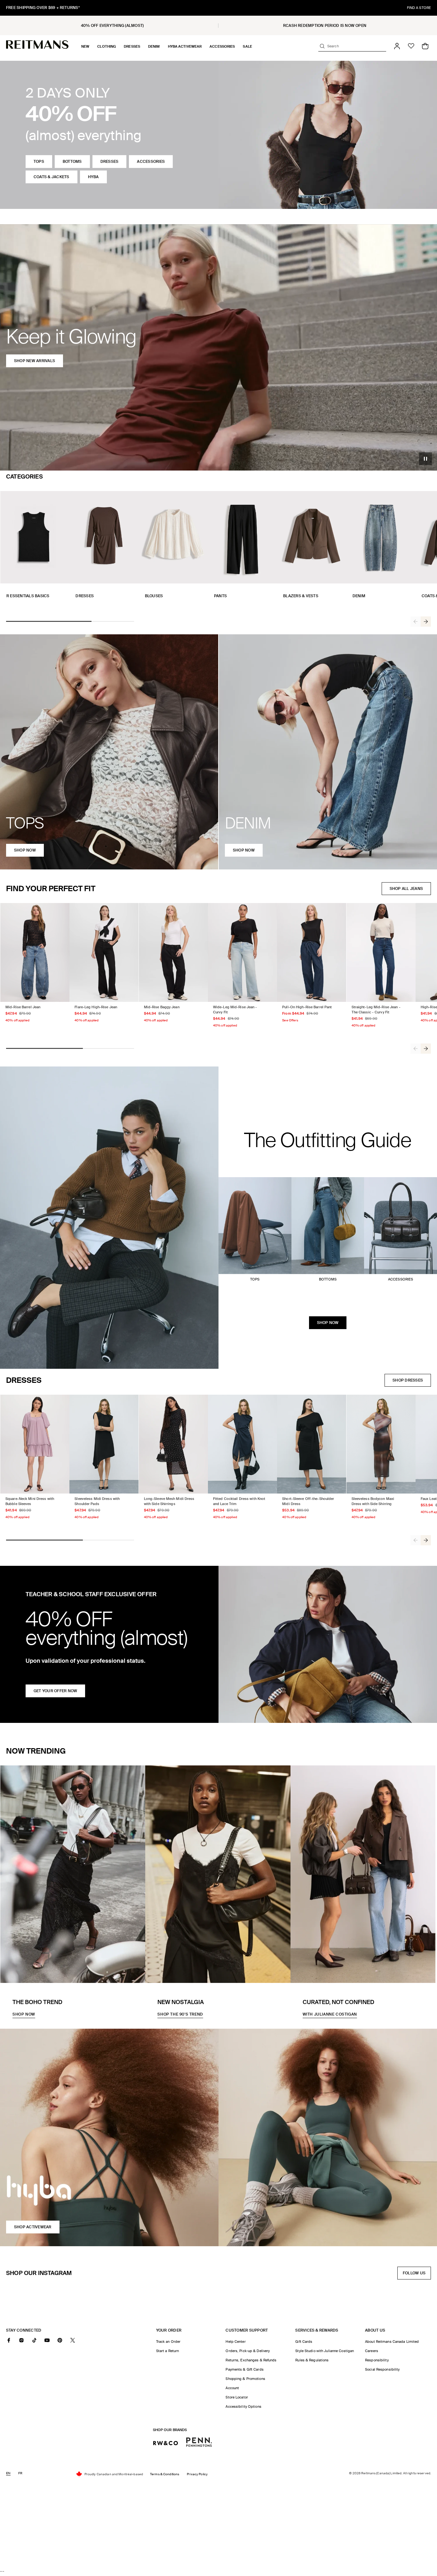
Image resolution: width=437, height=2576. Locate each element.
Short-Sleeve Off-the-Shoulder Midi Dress (308, 1501)
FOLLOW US (416, 2275)
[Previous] (416, 622)
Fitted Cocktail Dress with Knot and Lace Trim (239, 1501)
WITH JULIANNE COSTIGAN (330, 2014)
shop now (25, 850)
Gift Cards (304, 2342)
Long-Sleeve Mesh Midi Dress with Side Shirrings (169, 1501)
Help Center (235, 2342)
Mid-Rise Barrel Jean (23, 1007)
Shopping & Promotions (245, 2379)
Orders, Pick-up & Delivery (248, 2351)
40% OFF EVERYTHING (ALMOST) (112, 26)
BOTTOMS (72, 162)
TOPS (39, 162)
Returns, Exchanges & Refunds (251, 2360)
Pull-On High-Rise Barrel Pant (307, 1007)
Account (232, 2388)
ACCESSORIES (151, 162)
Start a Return (168, 2351)
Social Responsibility (382, 2369)
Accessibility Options (243, 2406)
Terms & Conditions (165, 2474)
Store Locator (237, 2397)
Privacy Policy (197, 2474)
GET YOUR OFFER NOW (55, 1691)
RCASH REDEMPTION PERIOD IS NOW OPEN (325, 26)
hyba (93, 177)
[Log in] (397, 46)
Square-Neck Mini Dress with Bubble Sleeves (30, 1501)
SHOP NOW (328, 1323)
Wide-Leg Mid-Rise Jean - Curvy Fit (235, 1010)
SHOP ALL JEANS (406, 889)
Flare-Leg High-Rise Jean (96, 1007)
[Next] (426, 622)
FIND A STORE (419, 8)
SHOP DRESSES (408, 1380)
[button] (85, 46)
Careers (372, 2351)
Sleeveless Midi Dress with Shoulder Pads (97, 1501)
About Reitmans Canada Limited (392, 2342)
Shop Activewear (33, 2227)
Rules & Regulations (312, 2360)
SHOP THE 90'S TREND (180, 2014)
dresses (110, 162)
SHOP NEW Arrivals (35, 361)
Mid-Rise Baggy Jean (162, 1007)
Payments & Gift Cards (244, 2369)
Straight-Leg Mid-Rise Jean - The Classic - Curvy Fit (376, 1010)
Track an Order (168, 2342)
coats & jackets (52, 177)
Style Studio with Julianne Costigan (325, 2351)
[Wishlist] (411, 46)
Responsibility (377, 2360)
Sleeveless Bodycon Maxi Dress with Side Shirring (373, 1501)
